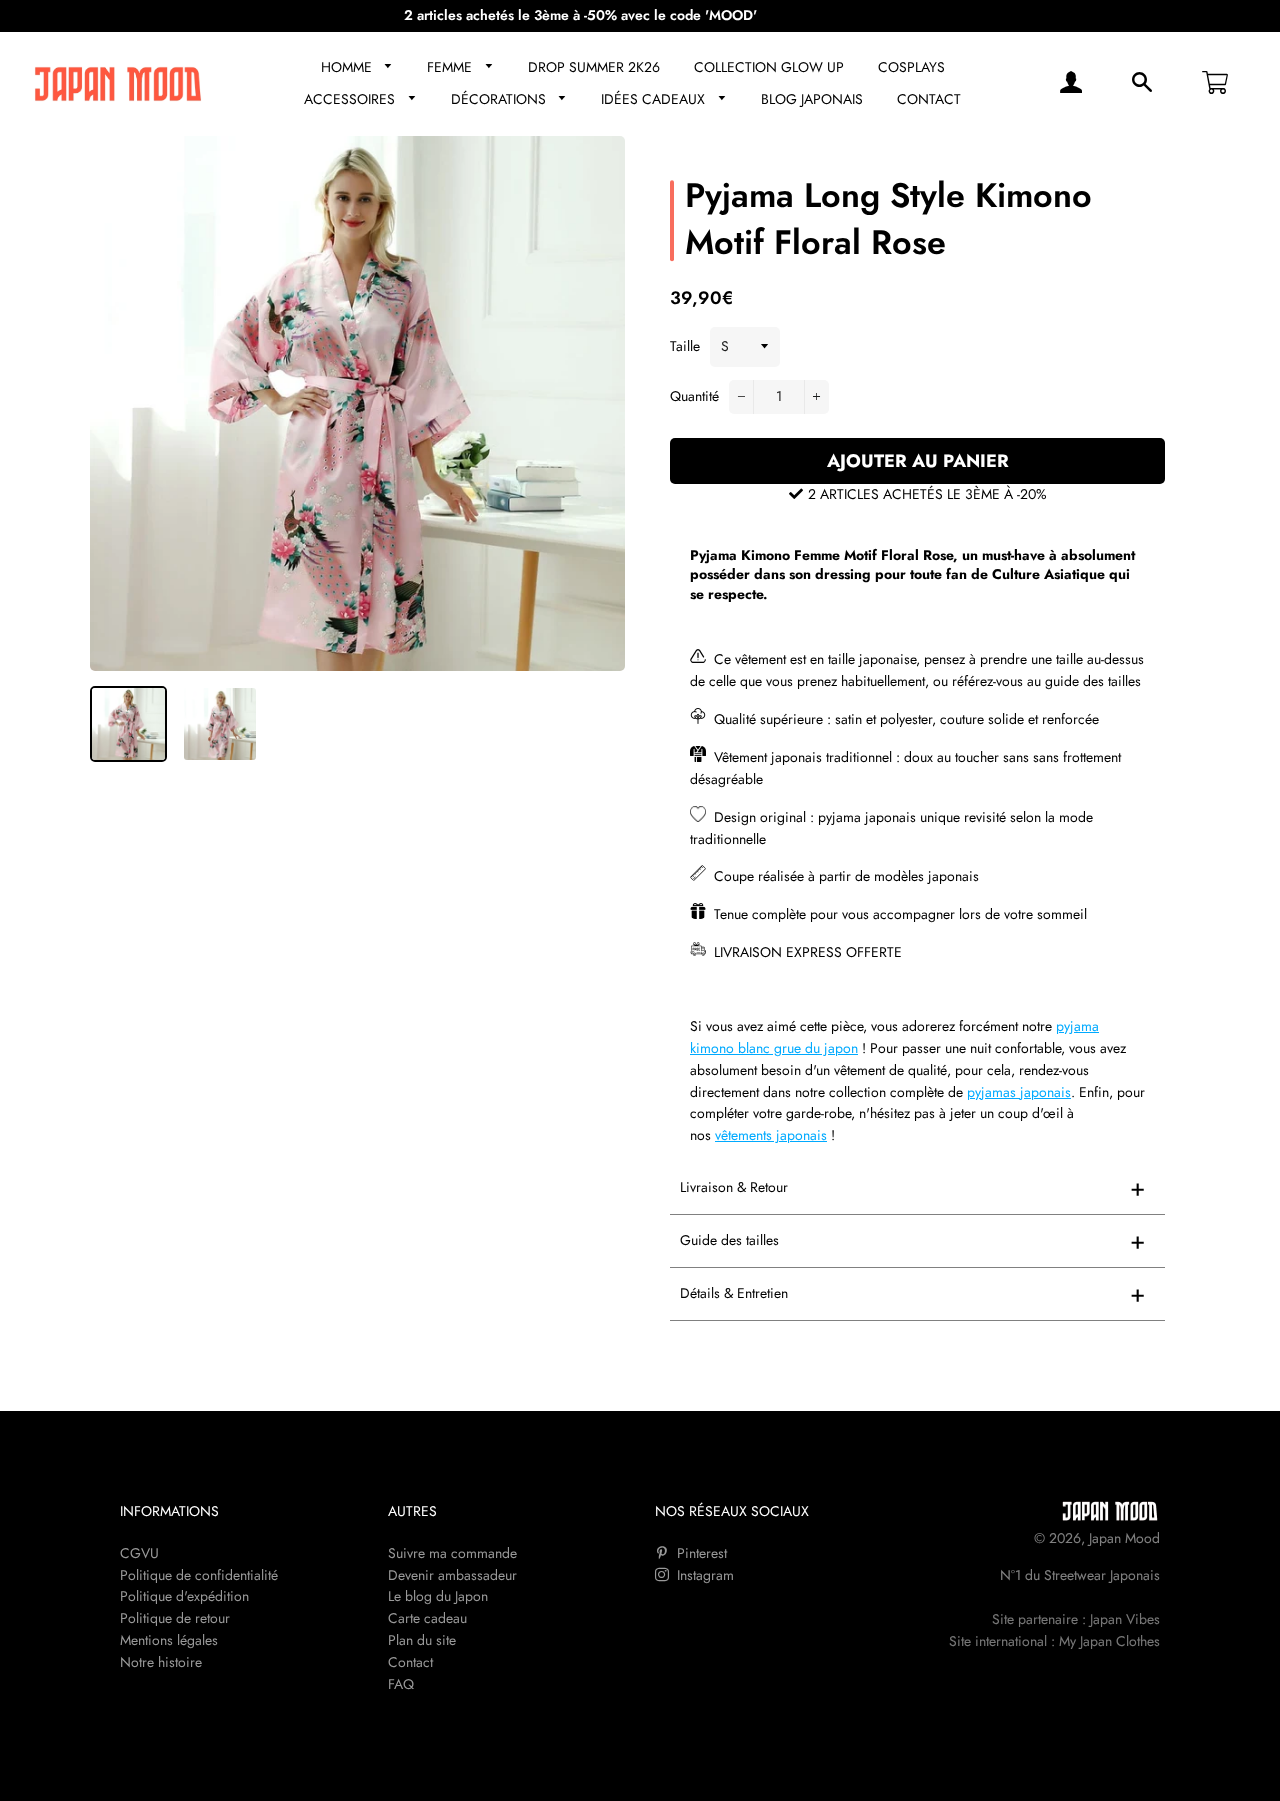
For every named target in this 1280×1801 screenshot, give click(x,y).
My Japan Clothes (1109, 1641)
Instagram (703, 1575)
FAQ (401, 1684)
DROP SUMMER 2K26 (594, 67)
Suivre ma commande (452, 1553)
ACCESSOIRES (351, 99)
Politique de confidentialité (199, 1575)
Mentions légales (169, 1640)
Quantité (694, 396)
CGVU (139, 1553)
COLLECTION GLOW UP (769, 67)
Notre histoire (161, 1662)
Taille (685, 346)
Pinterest (700, 1553)
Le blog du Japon (438, 1596)
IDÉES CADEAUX (655, 99)
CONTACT (929, 99)
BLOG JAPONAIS (812, 99)
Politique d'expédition (184, 1596)
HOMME (348, 67)
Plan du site (422, 1640)
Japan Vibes (1125, 1619)
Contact (410, 1662)
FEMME (451, 67)
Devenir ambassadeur (452, 1575)
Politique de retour (175, 1618)
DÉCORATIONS (500, 99)
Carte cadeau (427, 1618)
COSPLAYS (911, 67)
